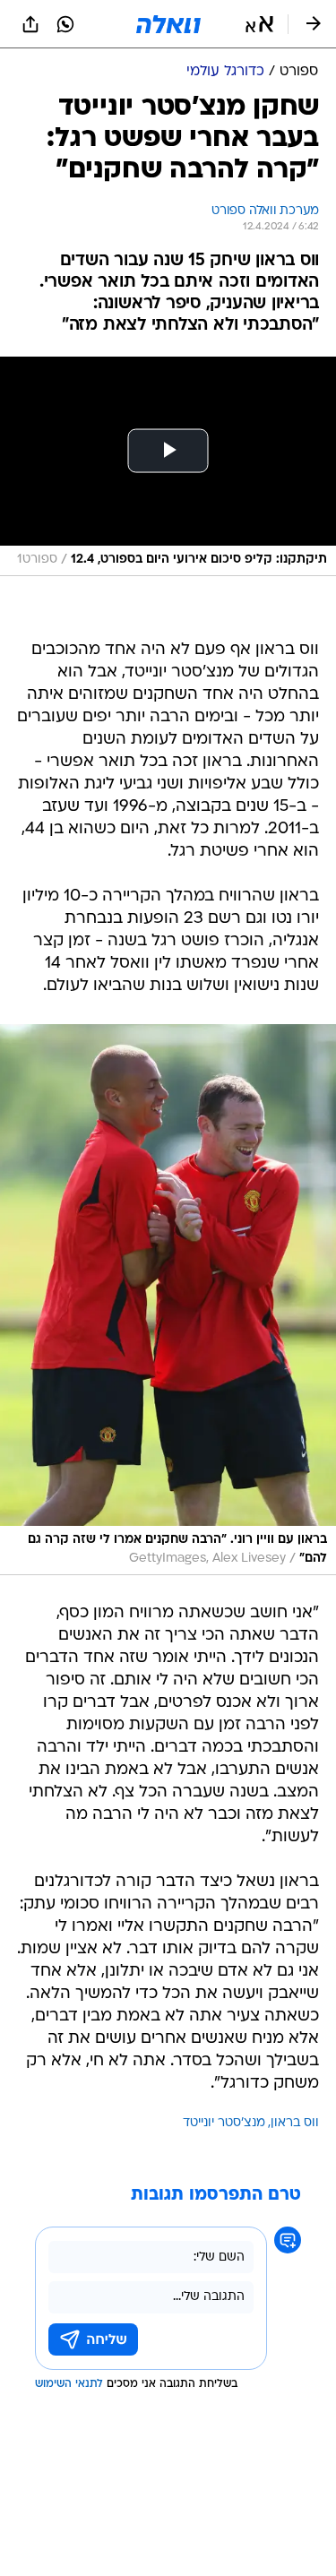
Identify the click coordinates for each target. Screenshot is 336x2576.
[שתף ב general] (30, 24)
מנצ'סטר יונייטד (224, 2123)
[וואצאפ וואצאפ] (65, 24)
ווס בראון (295, 2123)
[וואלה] (168, 24)
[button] (259, 24)
